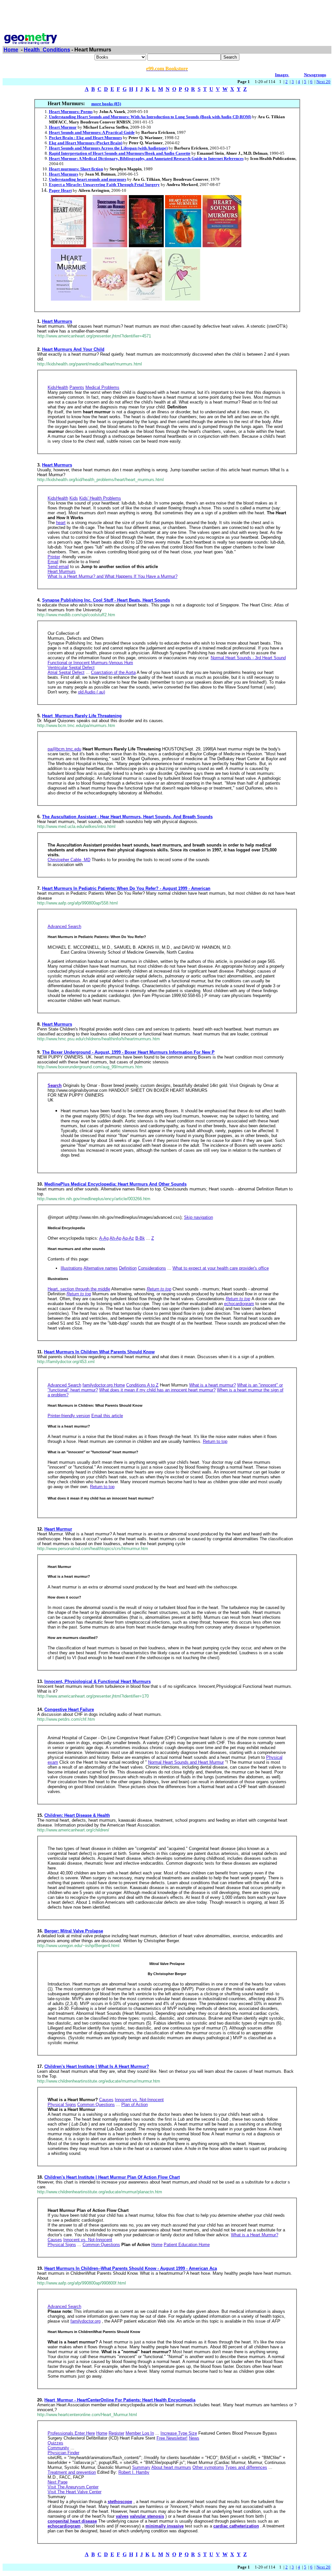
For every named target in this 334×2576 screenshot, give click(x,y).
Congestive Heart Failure (69, 1709)
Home (11, 50)
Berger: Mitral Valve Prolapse (74, 1931)
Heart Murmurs (57, 321)
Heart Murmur (58, 1529)
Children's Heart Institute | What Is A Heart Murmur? (97, 2066)
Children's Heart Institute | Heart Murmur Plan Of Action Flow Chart (112, 2177)
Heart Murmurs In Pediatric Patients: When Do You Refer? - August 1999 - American (126, 888)
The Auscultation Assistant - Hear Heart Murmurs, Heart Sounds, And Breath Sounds (127, 817)
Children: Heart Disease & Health (77, 1815)
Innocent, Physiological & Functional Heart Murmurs (98, 1681)
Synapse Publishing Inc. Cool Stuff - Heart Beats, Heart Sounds (106, 600)
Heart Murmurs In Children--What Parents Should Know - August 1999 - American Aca (131, 2268)
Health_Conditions (47, 50)
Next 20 (323, 82)
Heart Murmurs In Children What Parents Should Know (99, 1352)
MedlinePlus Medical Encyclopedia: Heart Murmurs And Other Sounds (115, 1184)
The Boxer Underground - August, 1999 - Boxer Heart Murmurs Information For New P (128, 1052)
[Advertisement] (167, 17)
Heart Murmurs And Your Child (73, 349)
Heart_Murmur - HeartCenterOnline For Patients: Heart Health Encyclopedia (120, 2400)
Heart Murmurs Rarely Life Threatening (82, 716)
